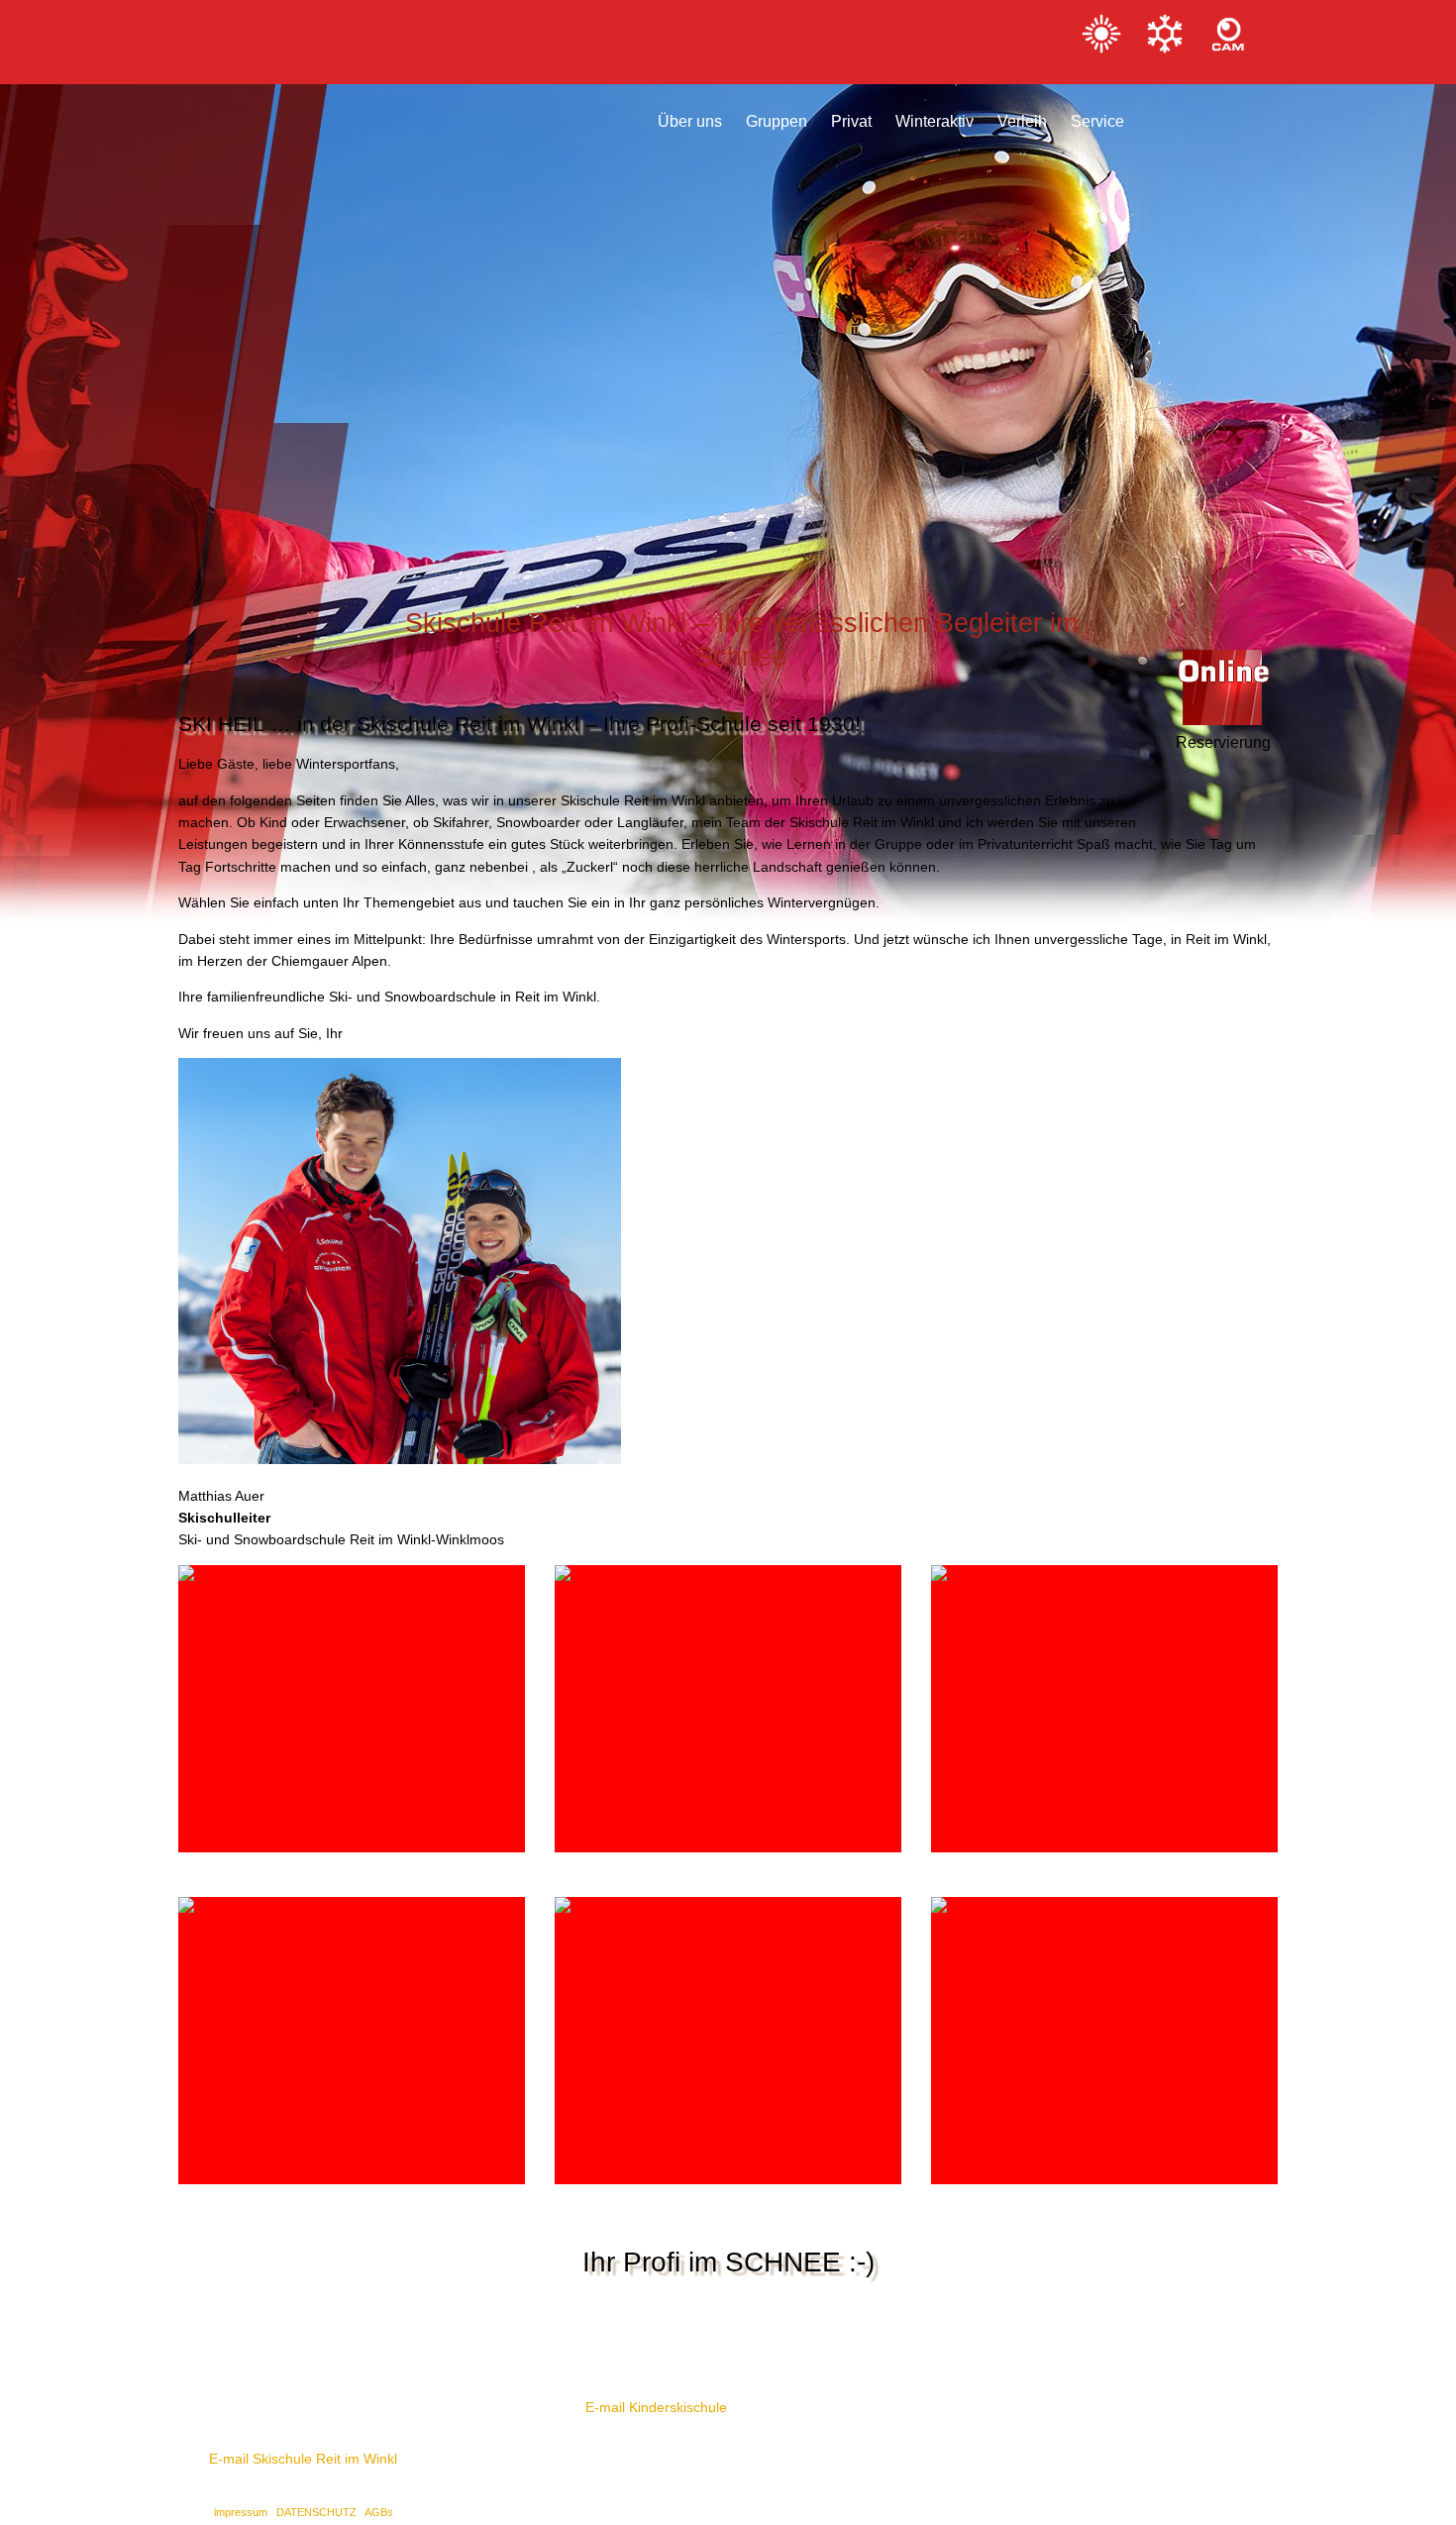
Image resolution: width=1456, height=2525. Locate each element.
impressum (242, 2512)
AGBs (379, 2512)
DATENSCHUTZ (318, 2512)
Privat (851, 114)
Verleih (1022, 114)
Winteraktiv (935, 114)
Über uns (690, 114)
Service (1097, 114)
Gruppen (777, 114)
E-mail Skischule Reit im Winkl (303, 2459)
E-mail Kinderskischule (656, 2407)
